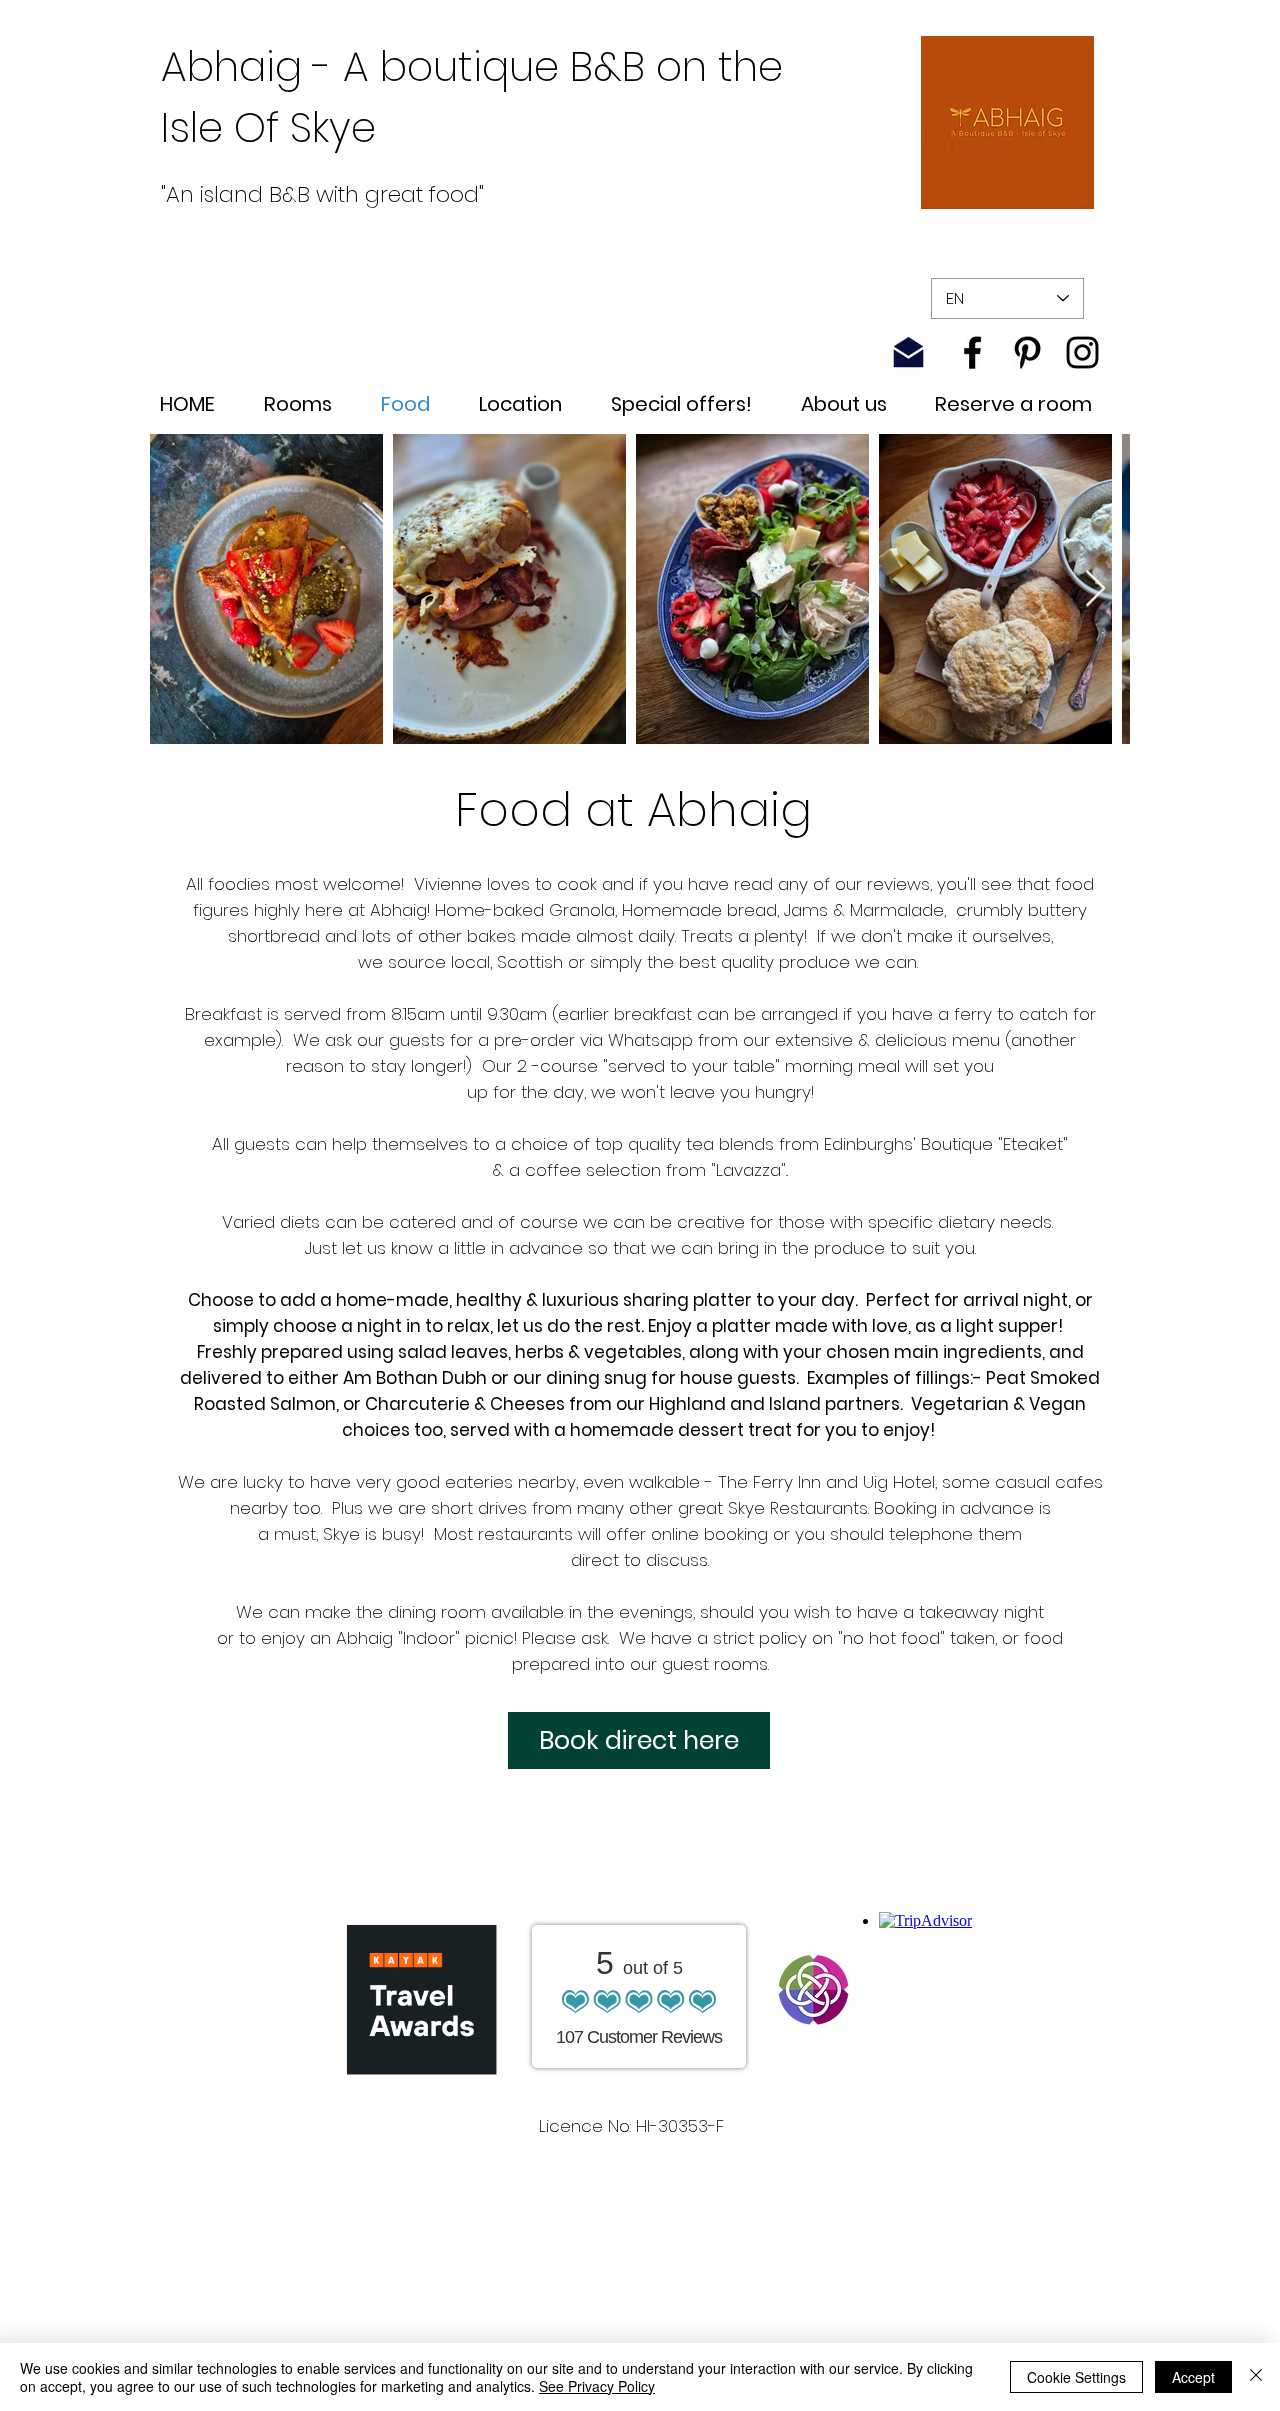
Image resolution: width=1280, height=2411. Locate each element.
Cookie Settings (1076, 2377)
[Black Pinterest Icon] (1027, 352)
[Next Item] (1095, 589)
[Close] (1256, 2377)
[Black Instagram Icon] (1082, 352)
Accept (1193, 2377)
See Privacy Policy (597, 2386)
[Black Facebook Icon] (972, 352)
